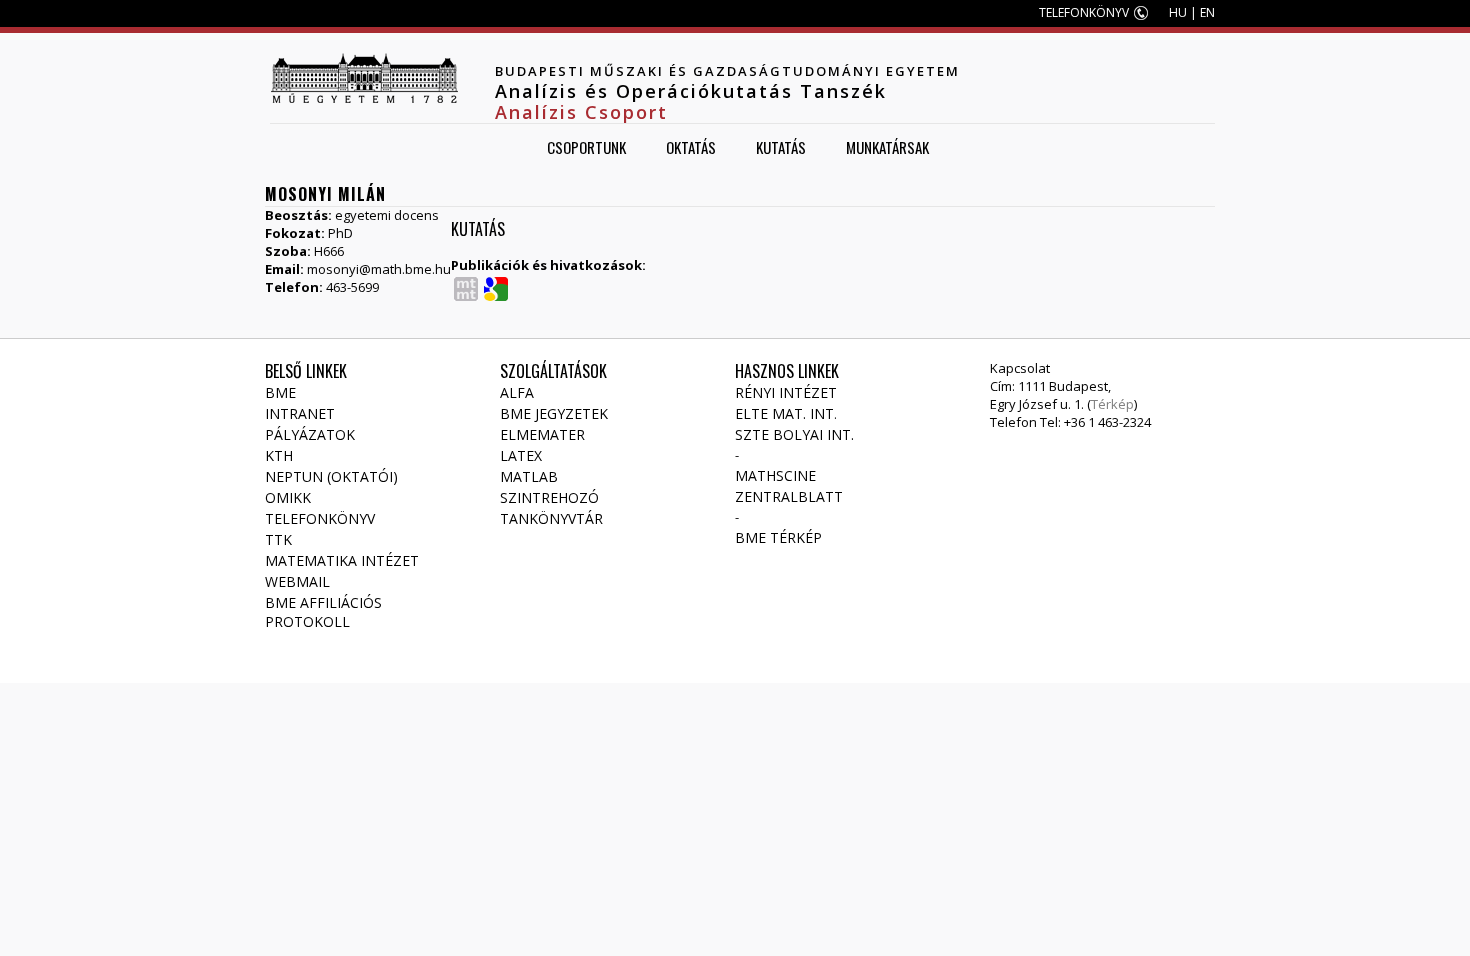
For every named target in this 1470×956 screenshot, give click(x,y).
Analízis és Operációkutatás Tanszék (691, 91)
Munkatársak (887, 147)
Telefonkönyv (320, 518)
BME (280, 392)
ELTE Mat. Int (784, 413)
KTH (279, 455)
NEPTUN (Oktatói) (331, 476)
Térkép (1112, 404)
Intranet (300, 413)
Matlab (529, 476)
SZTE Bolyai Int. (794, 434)
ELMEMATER (542, 434)
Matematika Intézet (342, 560)
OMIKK (288, 497)
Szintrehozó (549, 497)
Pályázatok (310, 434)
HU (1178, 12)
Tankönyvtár (551, 518)
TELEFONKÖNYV (1084, 12)
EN (1207, 12)
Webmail (297, 581)
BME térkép (778, 537)
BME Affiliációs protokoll (323, 612)
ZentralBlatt (789, 496)
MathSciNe (775, 475)
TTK (278, 539)
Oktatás (691, 147)
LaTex (521, 455)
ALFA (517, 392)
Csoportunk (586, 147)
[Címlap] (364, 78)
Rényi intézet (786, 392)
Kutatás (781, 147)
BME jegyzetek (554, 413)
